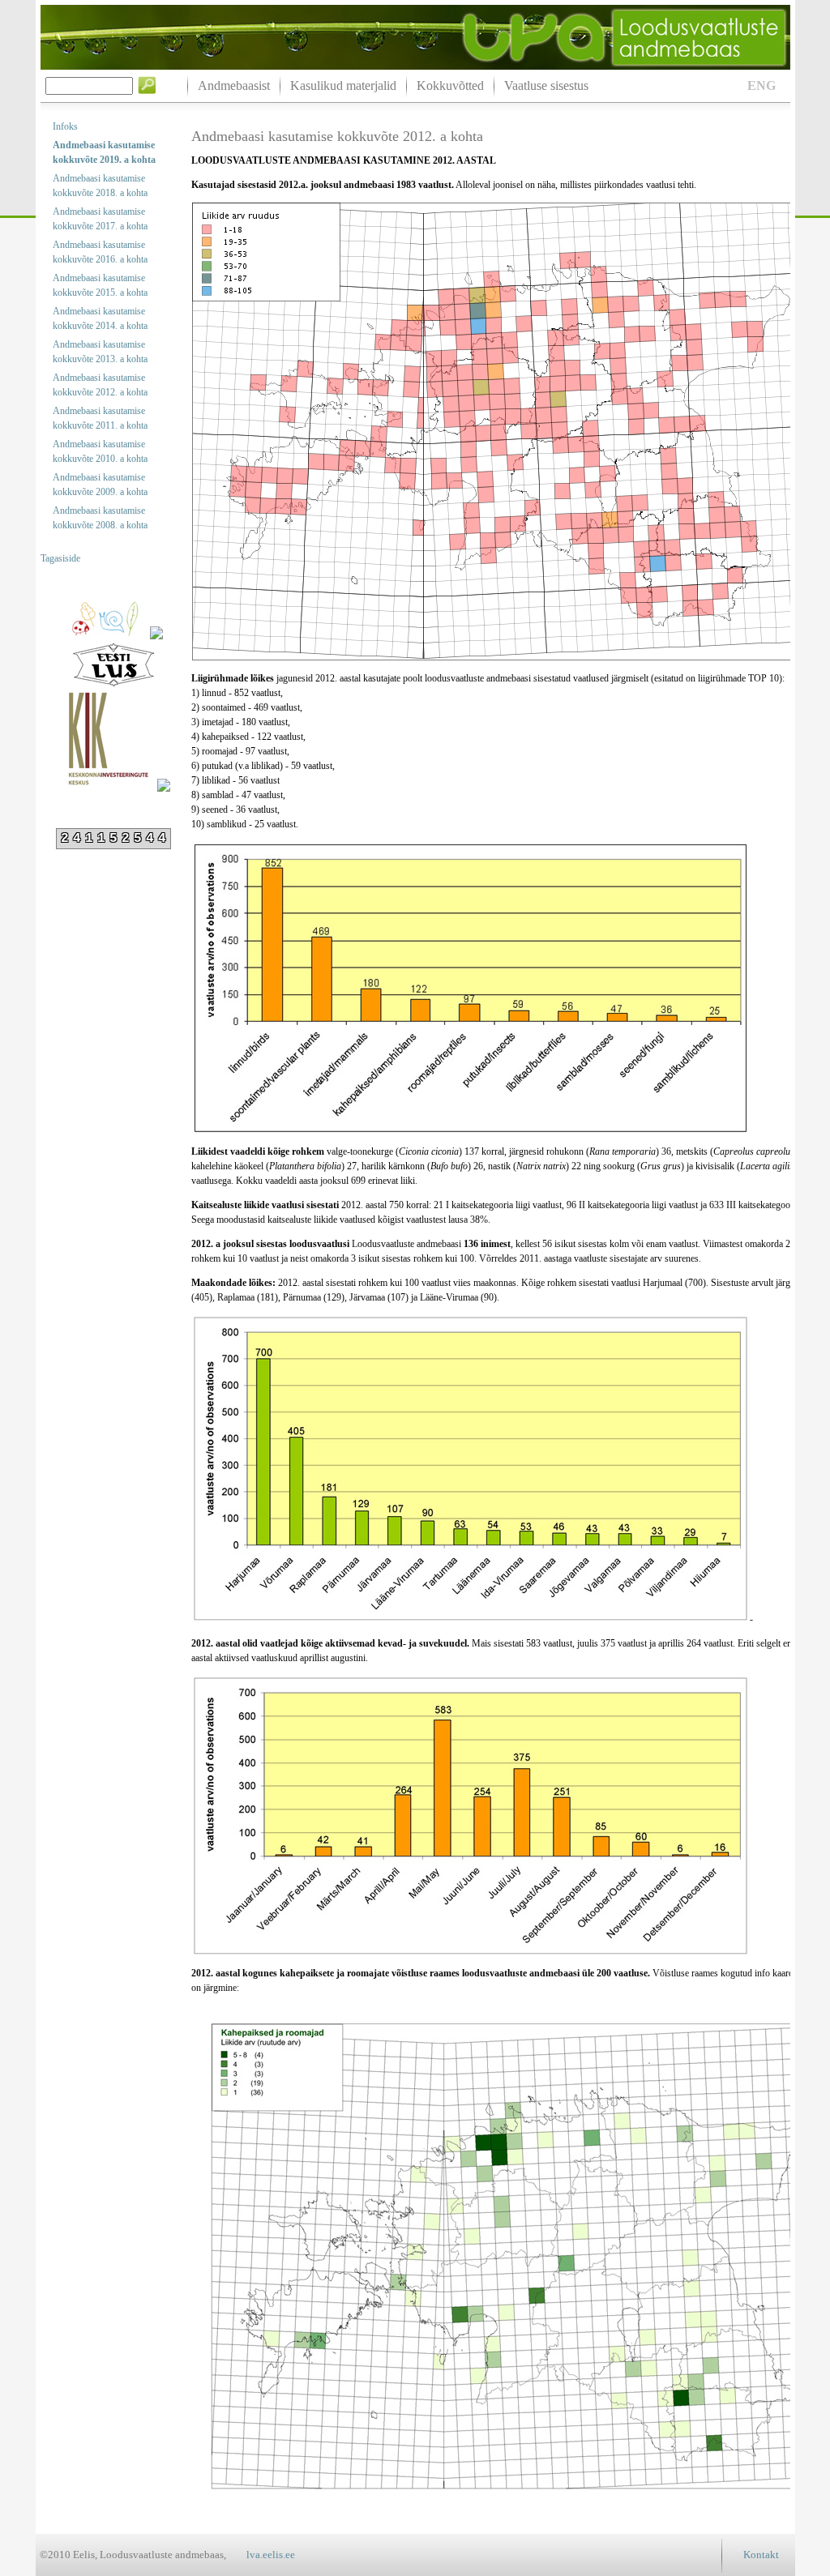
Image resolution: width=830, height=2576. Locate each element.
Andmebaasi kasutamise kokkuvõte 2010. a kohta (100, 451)
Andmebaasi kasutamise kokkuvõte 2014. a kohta (100, 318)
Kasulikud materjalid (343, 85)
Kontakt (761, 2555)
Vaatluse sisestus (546, 85)
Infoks (65, 126)
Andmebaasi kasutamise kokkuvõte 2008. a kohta (100, 518)
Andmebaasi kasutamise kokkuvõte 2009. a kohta (100, 485)
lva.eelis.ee (271, 2555)
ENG (762, 85)
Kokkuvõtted (450, 85)
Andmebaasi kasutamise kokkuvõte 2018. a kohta (100, 186)
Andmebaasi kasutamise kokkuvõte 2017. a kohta (100, 219)
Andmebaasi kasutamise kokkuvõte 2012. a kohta (100, 385)
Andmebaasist (234, 85)
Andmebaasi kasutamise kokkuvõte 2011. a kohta (100, 418)
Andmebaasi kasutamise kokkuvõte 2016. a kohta (100, 252)
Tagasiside (60, 558)
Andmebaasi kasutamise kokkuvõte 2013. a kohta (100, 352)
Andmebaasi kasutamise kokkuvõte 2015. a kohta (100, 285)
